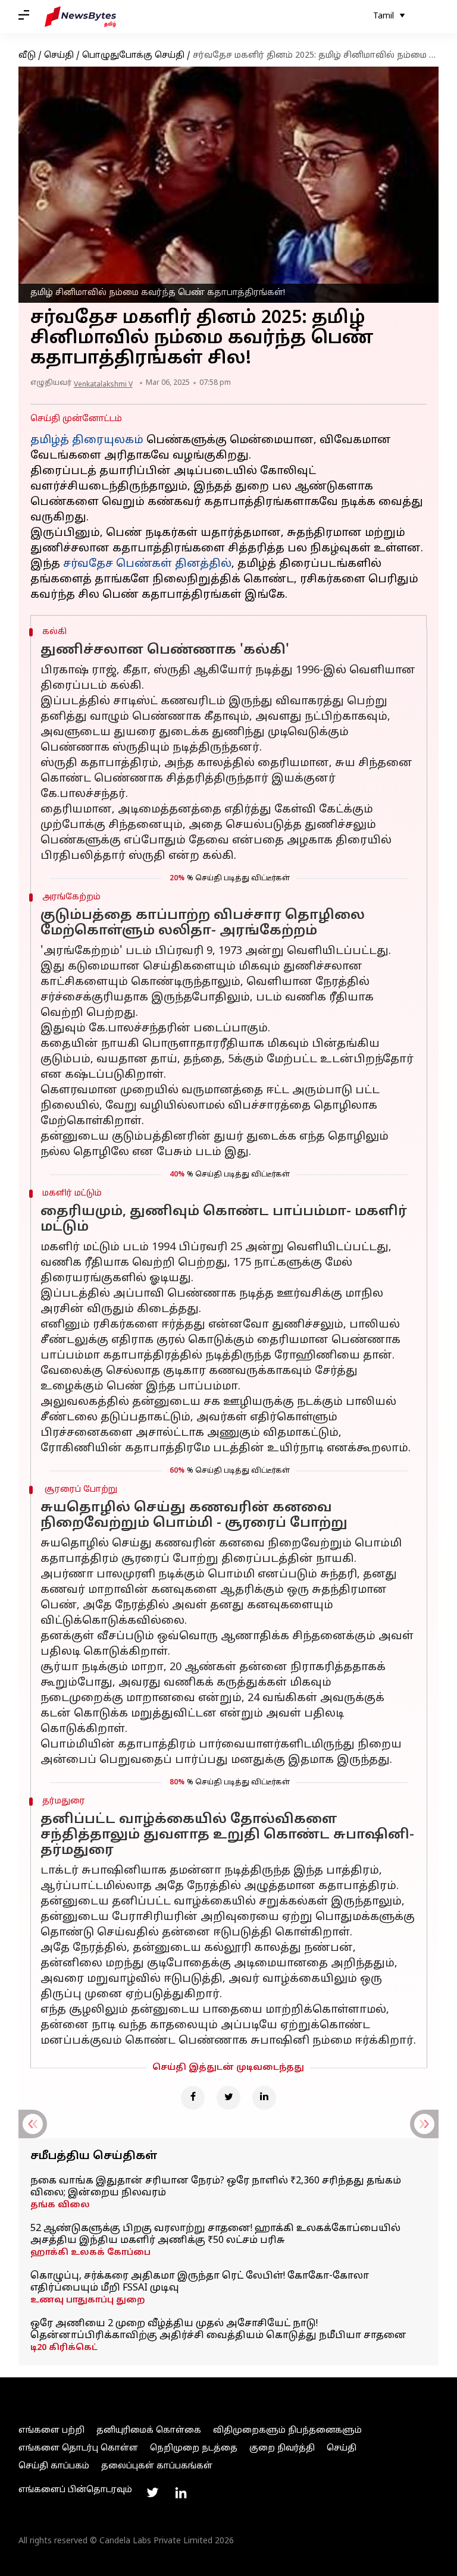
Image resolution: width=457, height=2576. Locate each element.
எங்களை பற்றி (51, 2431)
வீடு (27, 56)
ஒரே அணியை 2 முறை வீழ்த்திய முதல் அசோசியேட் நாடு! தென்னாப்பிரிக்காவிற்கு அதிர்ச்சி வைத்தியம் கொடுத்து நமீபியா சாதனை (218, 2330)
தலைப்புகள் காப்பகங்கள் (157, 2466)
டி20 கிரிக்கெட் (64, 2348)
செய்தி (59, 56)
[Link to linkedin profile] (181, 2493)
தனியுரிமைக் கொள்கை (149, 2431)
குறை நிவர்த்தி (282, 2448)
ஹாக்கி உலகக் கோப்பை (90, 2253)
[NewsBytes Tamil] (80, 17)
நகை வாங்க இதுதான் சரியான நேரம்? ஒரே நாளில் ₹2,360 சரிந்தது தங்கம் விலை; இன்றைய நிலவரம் (216, 2187)
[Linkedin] (264, 2098)
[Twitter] (228, 2098)
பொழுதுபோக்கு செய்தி (133, 56)
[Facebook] (193, 2098)
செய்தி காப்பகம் (54, 2466)
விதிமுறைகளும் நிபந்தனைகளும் (287, 2431)
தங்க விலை (60, 2205)
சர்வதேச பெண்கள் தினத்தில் (147, 564)
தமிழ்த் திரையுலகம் (87, 440)
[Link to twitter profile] (152, 2493)
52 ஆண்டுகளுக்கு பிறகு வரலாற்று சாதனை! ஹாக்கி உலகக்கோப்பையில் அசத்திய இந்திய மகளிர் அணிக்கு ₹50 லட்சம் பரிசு (215, 2235)
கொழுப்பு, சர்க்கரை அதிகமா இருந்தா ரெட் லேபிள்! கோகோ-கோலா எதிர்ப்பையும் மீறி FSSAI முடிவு (200, 2282)
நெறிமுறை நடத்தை (194, 2448)
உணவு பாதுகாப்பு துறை (88, 2300)
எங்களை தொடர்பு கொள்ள (78, 2448)
